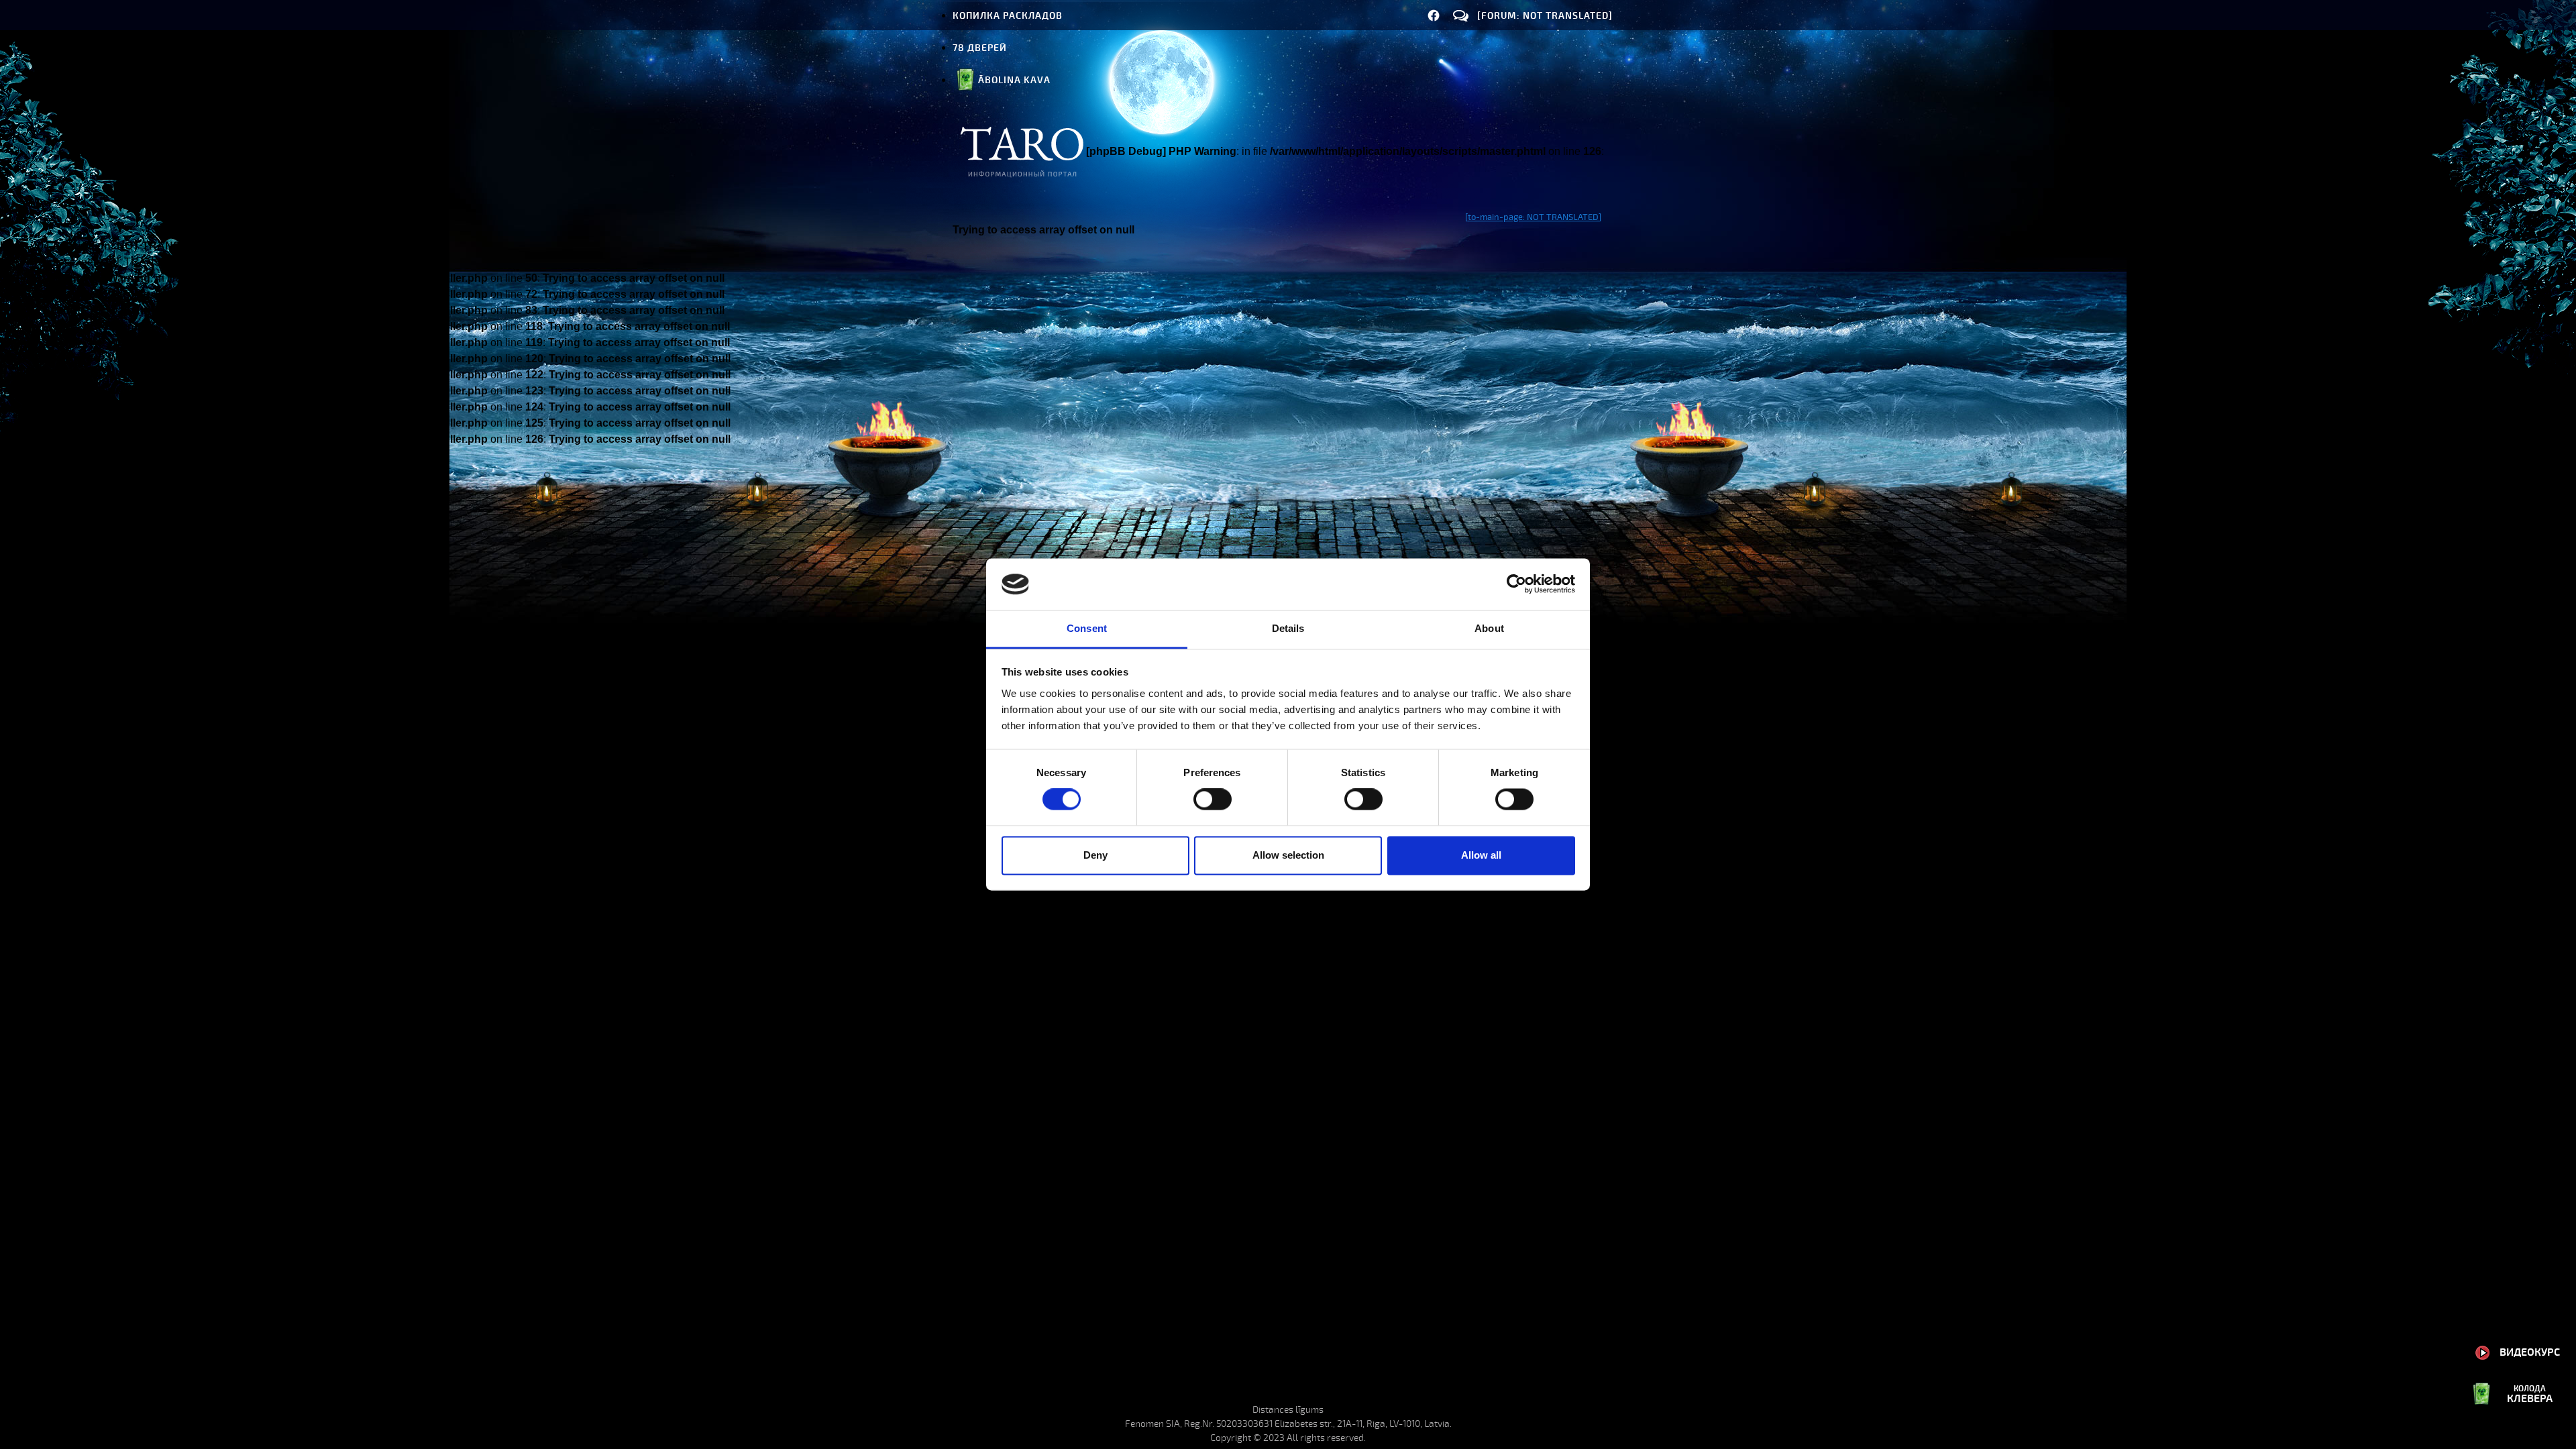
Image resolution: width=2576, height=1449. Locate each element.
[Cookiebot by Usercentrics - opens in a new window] (1516, 584)
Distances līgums (1288, 1410)
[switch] (1213, 800)
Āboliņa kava (1014, 80)
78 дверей (980, 48)
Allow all (1481, 855)
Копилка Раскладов (1008, 16)
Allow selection (1288, 855)
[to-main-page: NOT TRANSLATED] (1533, 217)
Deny (1095, 855)
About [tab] (1489, 628)
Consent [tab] (1087, 628)
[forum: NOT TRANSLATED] (1545, 16)
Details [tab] (1288, 628)
